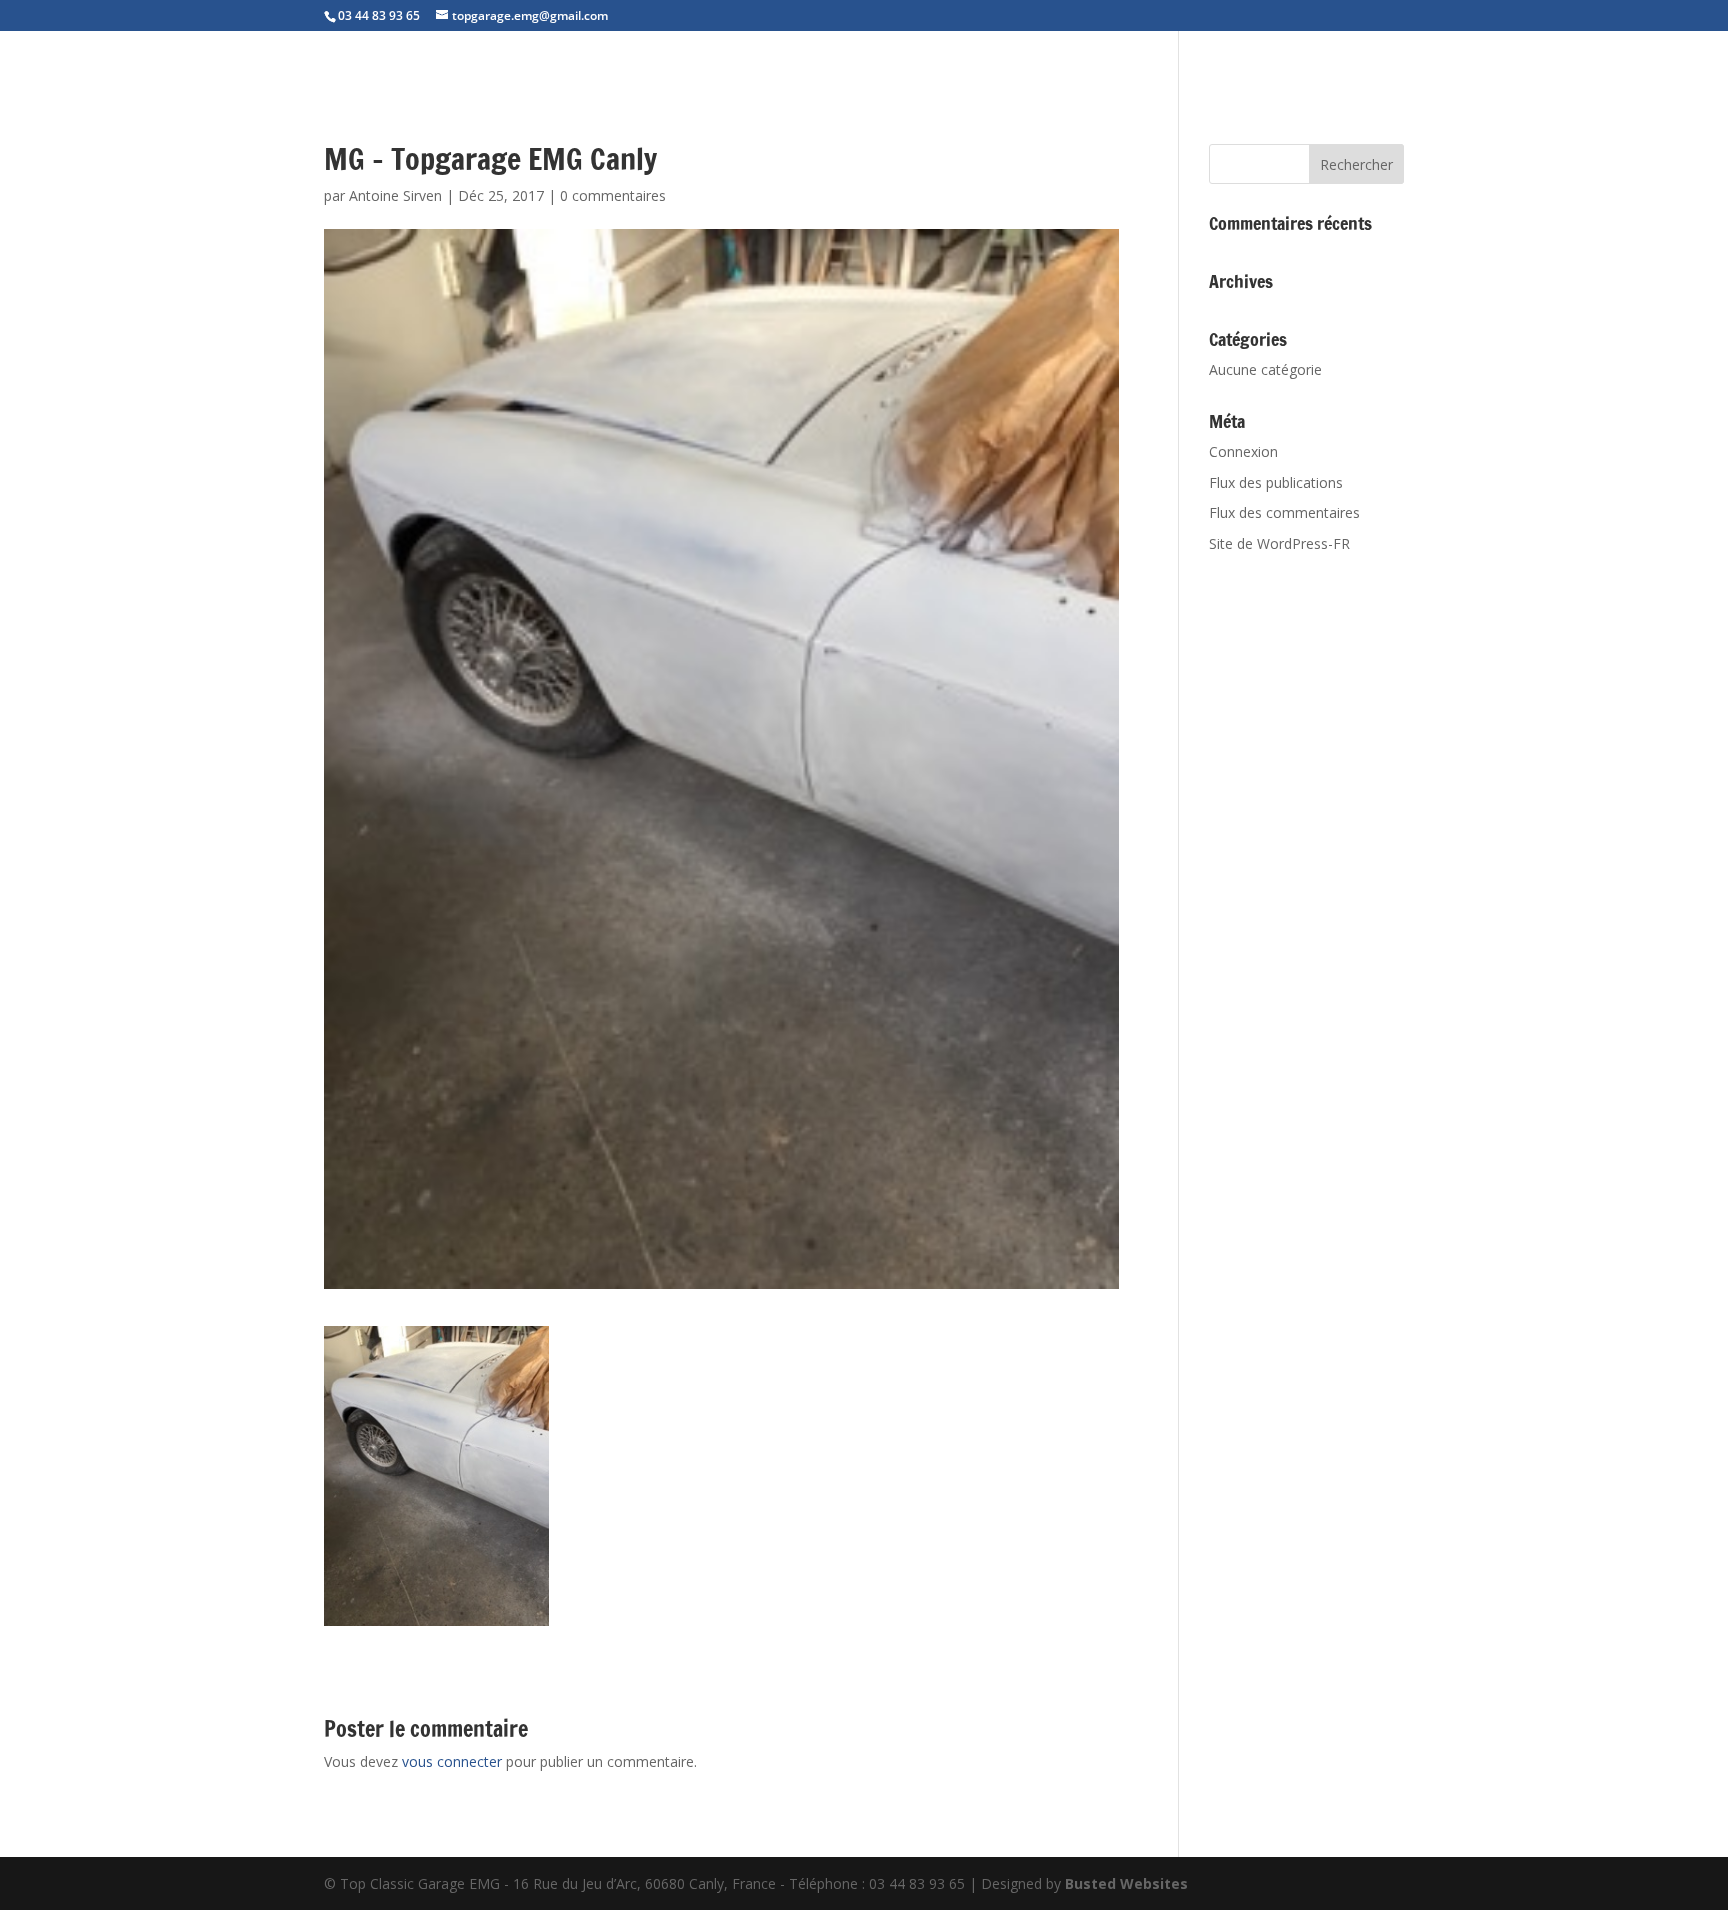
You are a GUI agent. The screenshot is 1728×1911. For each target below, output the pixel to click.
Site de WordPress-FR (1279, 543)
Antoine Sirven (395, 195)
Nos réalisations (1474, 59)
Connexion (1243, 451)
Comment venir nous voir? (1621, 59)
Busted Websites (1126, 1883)
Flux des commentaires (1284, 512)
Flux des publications (1276, 482)
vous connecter (452, 1761)
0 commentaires (613, 195)
